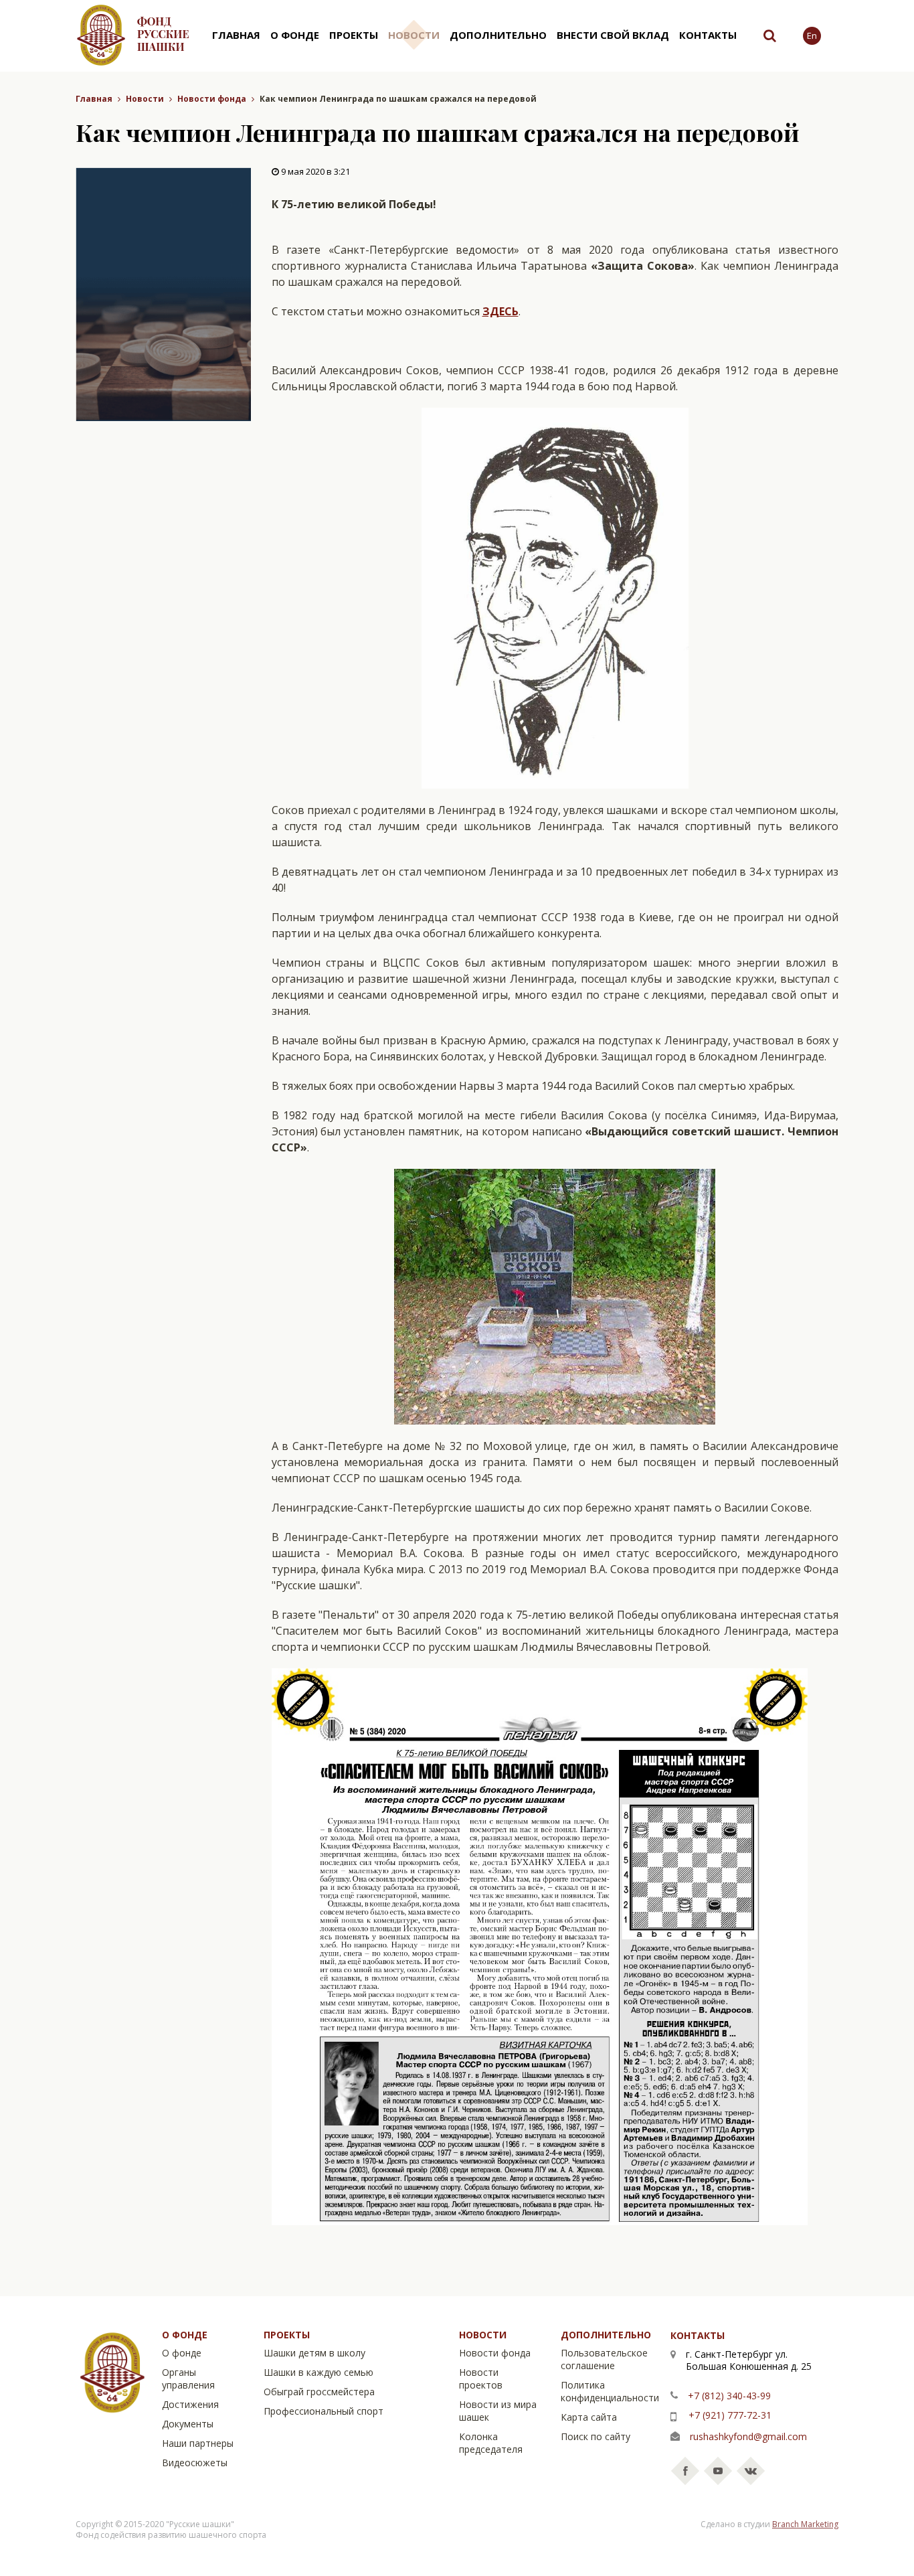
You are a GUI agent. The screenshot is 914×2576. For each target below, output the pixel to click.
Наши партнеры (198, 2443)
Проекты (354, 35)
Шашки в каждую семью (318, 2372)
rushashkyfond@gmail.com (748, 2436)
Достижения (190, 2404)
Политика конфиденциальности (610, 2391)
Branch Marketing (805, 2524)
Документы (188, 2424)
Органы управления (188, 2379)
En (812, 35)
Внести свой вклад (613, 35)
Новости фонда (212, 99)
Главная (236, 35)
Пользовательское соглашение (604, 2359)
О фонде (295, 35)
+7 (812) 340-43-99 (729, 2396)
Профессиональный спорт (324, 2411)
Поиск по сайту (596, 2436)
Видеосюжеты (195, 2463)
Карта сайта (589, 2417)
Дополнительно (498, 35)
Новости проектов (481, 2379)
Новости (414, 35)
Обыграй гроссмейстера (319, 2392)
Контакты (708, 35)
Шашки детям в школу (314, 2353)
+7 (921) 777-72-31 (730, 2415)
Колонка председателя (491, 2443)
